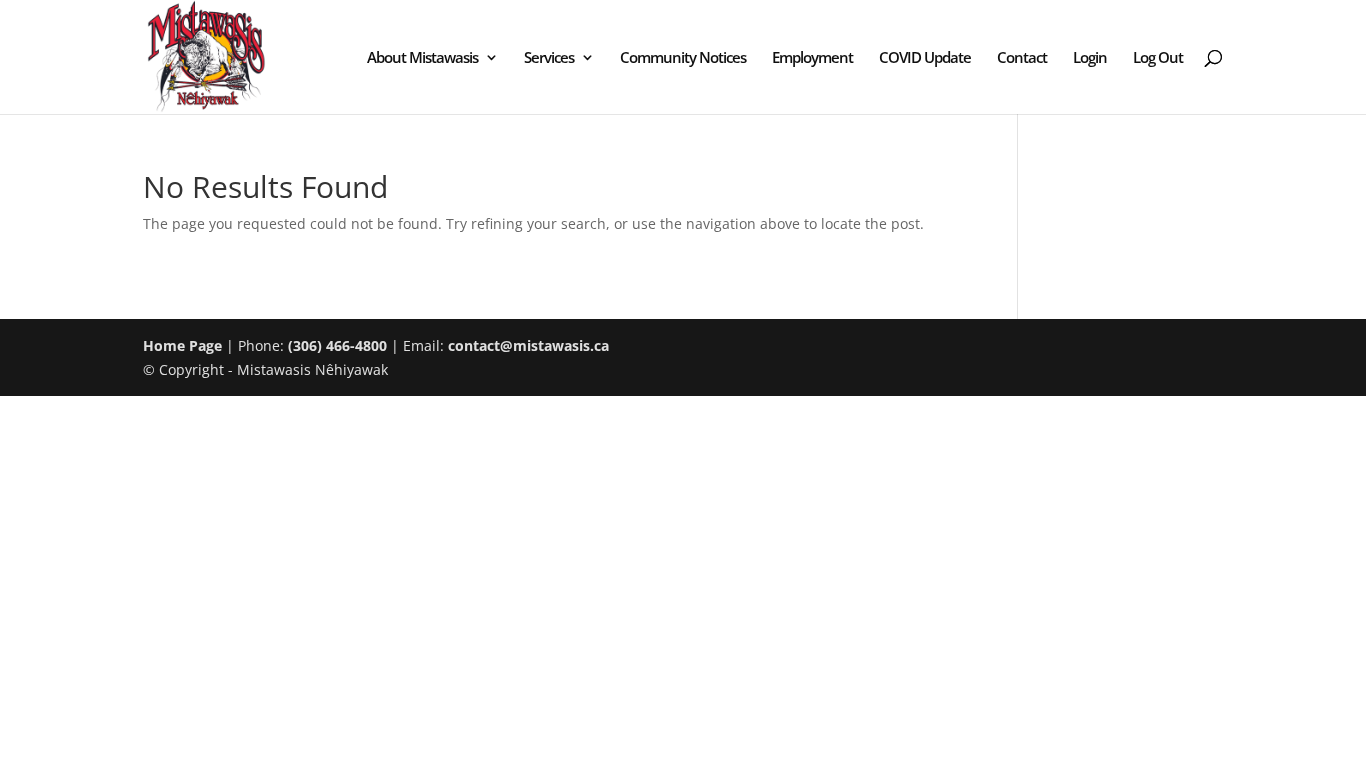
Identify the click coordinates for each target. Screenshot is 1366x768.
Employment (812, 58)
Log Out (1158, 58)
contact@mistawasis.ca (528, 345)
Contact (1022, 58)
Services (549, 58)
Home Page (182, 345)
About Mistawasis (422, 58)
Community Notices (683, 58)
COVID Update (925, 58)
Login (1090, 58)
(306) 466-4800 (337, 345)
